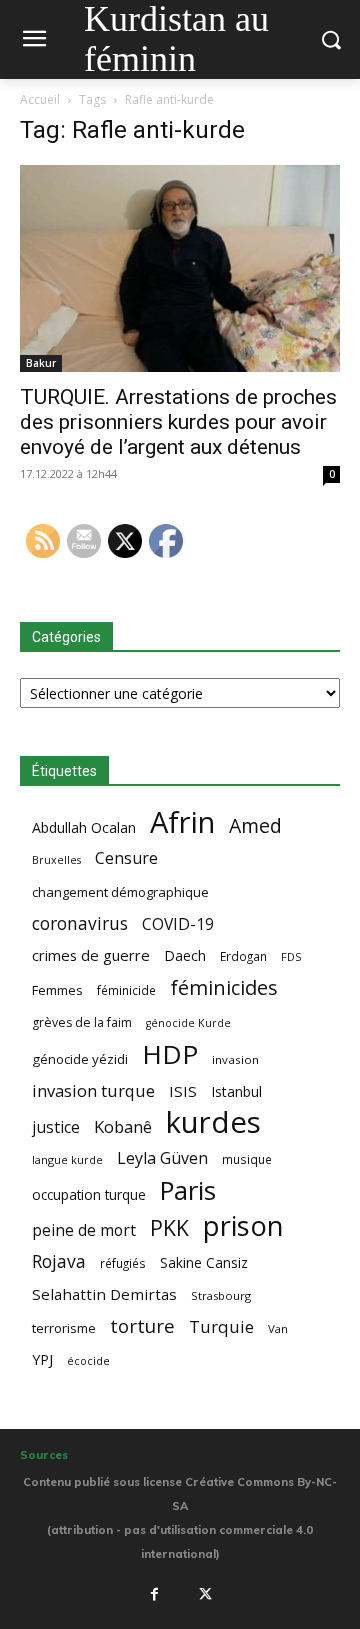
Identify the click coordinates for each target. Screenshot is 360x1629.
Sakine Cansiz (204, 1262)
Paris (188, 1190)
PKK (169, 1227)
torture (142, 1326)
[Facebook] (154, 1595)
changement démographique (120, 892)
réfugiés (123, 1263)
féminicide (126, 990)
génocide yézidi (80, 1059)
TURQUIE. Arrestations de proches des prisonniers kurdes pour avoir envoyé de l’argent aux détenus (178, 422)
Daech (185, 955)
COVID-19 (178, 924)
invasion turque (93, 1090)
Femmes (57, 990)
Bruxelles (56, 860)
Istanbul (236, 1091)
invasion (235, 1059)
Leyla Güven (162, 1158)
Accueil (40, 99)
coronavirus (80, 923)
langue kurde (67, 1159)
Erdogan (243, 956)
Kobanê (123, 1126)
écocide (88, 1360)
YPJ (42, 1359)
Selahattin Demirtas (104, 1294)
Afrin (182, 822)
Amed (255, 825)
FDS (291, 956)
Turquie (221, 1326)
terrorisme (64, 1328)
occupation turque (89, 1194)
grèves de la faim (82, 1022)
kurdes (213, 1122)
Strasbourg (221, 1295)
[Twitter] (206, 1595)
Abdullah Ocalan (84, 827)
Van (278, 1328)
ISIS (183, 1091)
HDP (170, 1054)
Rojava (59, 1261)
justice (56, 1127)
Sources (44, 1455)
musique (247, 1159)
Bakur (41, 363)
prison (243, 1225)
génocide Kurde (188, 1023)
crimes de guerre (91, 955)
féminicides (224, 987)
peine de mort (84, 1230)
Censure (126, 858)
